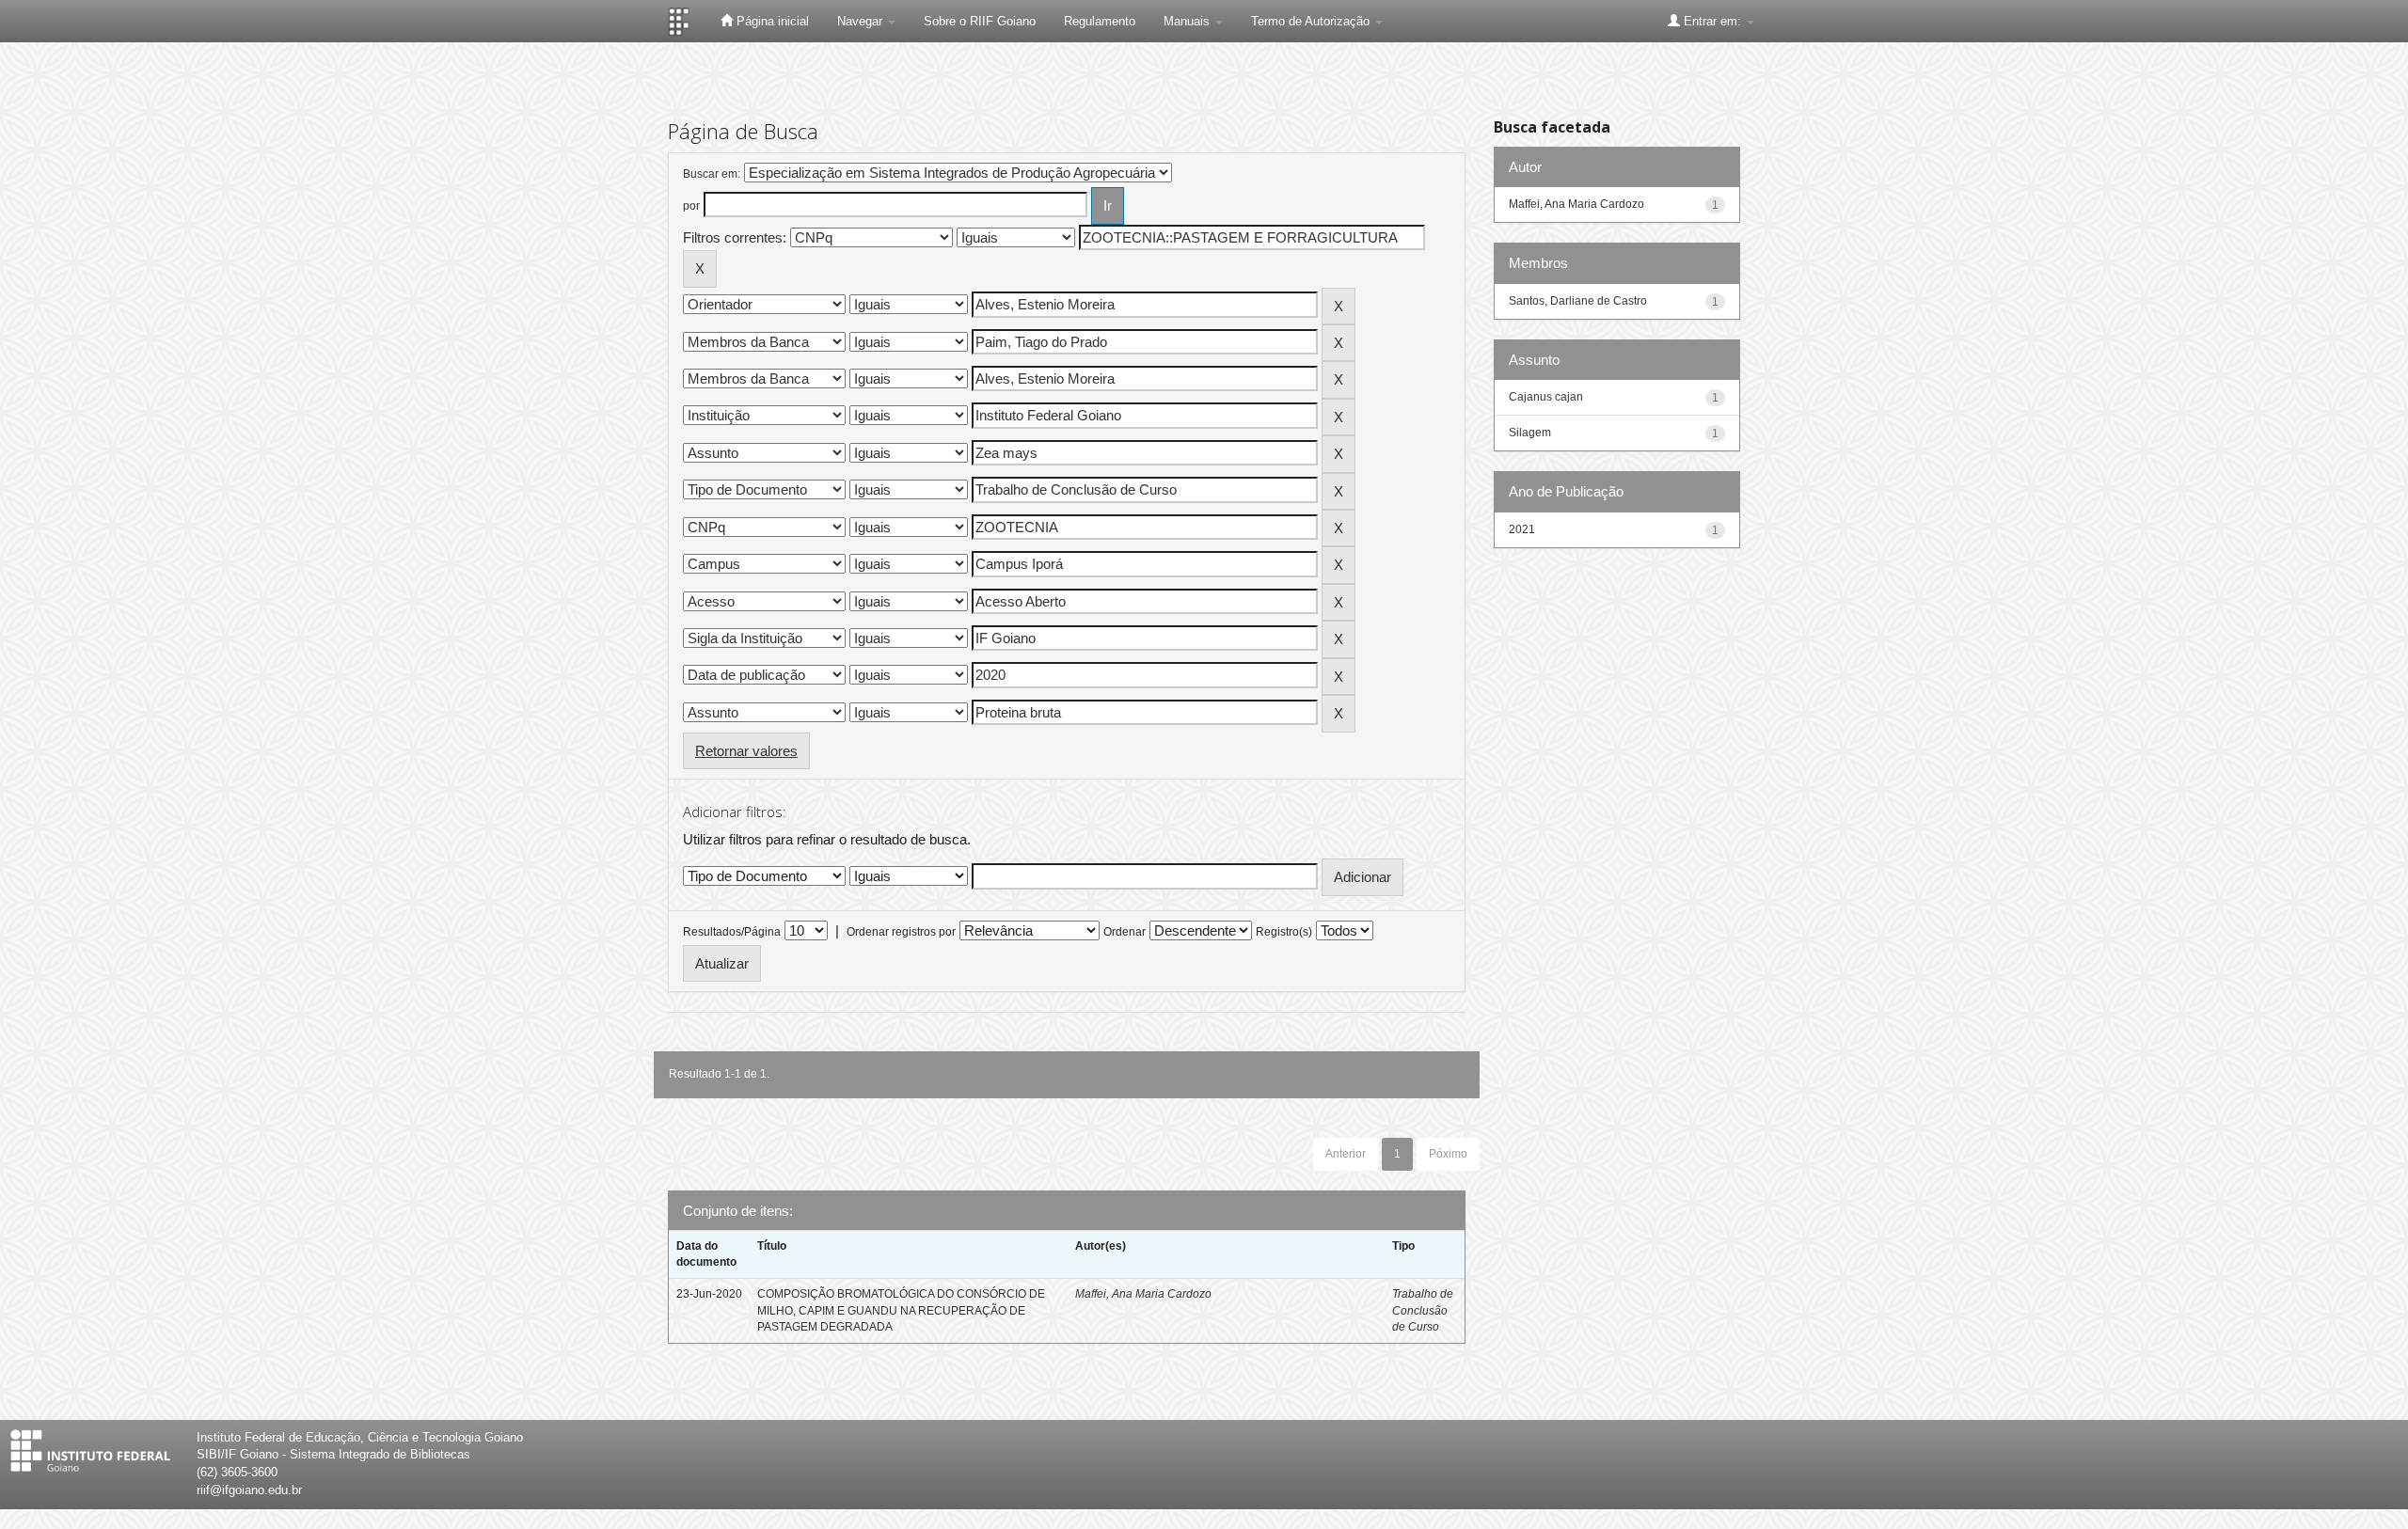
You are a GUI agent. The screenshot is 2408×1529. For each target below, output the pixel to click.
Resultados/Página (732, 932)
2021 (1522, 529)
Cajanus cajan (1546, 397)
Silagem (1530, 433)
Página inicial (771, 21)
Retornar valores (746, 751)
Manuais (1188, 21)
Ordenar (1125, 932)
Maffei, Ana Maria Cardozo (1143, 1294)
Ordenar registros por (901, 932)
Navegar (862, 21)
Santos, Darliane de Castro (1578, 301)
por (691, 206)
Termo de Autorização (1312, 21)
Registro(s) (1284, 932)
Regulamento (1100, 21)
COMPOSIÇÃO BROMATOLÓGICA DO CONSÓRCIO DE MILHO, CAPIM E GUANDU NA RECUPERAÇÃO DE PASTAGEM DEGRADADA (901, 1310)
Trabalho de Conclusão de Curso (1423, 1310)
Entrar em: (1712, 21)
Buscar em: (712, 174)
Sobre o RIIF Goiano (980, 21)
